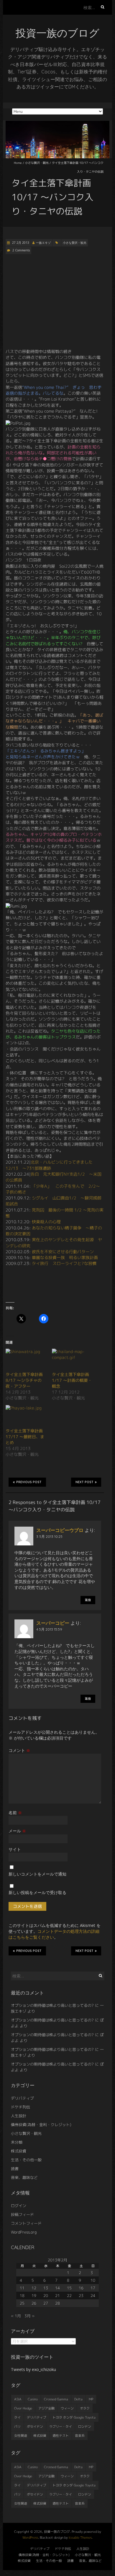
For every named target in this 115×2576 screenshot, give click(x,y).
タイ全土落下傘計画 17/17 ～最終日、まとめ (25, 1437)
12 (34, 2288)
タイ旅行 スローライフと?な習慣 (64, 1263)
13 (46, 2288)
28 (57, 2303)
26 (34, 2303)
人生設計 (19, 2116)
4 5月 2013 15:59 (49, 1629)
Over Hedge (23, 2408)
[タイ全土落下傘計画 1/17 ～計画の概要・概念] (72, 1360)
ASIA (18, 2399)
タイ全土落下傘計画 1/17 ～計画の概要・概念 (72, 1380)
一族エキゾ (43, 243)
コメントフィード (26, 2223)
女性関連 (21, 2436)
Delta (78, 2399)
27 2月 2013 (20, 243)
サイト (15, 1849)
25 (22, 2303)
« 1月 (16, 2316)
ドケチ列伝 (20, 2107)
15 (69, 2288)
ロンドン (85, 2427)
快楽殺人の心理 (46, 1222)
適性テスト (61, 2436)
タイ (17, 2417)
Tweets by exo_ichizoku (33, 2369)
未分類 (17, 2142)
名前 (15, 1813)
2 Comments (21, 250)
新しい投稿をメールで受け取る (37, 1892)
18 (22, 2296)
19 (34, 2296)
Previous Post (29, 1482)
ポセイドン (35, 2427)
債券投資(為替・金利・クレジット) (41, 2125)
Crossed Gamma (56, 2399)
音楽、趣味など (24, 2177)
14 (57, 2288)
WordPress (30, 2538)
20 (46, 2296)
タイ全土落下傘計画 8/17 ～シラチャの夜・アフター (24, 1380)
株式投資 (19, 2151)
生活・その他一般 (26, 2160)
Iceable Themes (80, 2538)
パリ (17, 2427)
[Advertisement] (55, 301)
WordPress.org (24, 2232)
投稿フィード (22, 2214)
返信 (88, 1600)
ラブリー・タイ (61, 2427)
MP (91, 2399)
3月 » (29, 2316)
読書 (15, 2169)
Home (18, 163)
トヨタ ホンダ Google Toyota (74, 2417)
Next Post (84, 1482)
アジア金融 (46, 2408)
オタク (85, 2408)
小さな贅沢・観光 (37, 163)
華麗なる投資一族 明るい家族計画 (65, 1257)
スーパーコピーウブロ (60, 1530)
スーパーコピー (53, 1623)
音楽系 (80, 2436)
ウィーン (67, 2408)
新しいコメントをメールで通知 (37, 1874)
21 (57, 2296)
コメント (19, 1750)
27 (46, 2303)
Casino (33, 2399)
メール (17, 1831)
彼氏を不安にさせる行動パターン (63, 1252)
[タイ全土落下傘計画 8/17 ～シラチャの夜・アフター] (26, 1360)
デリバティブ (22, 2098)
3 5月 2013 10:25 (49, 1536)
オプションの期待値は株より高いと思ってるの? (52, 2005)
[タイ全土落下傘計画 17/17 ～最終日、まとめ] (26, 1416)
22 (69, 2296)
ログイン (19, 2206)
